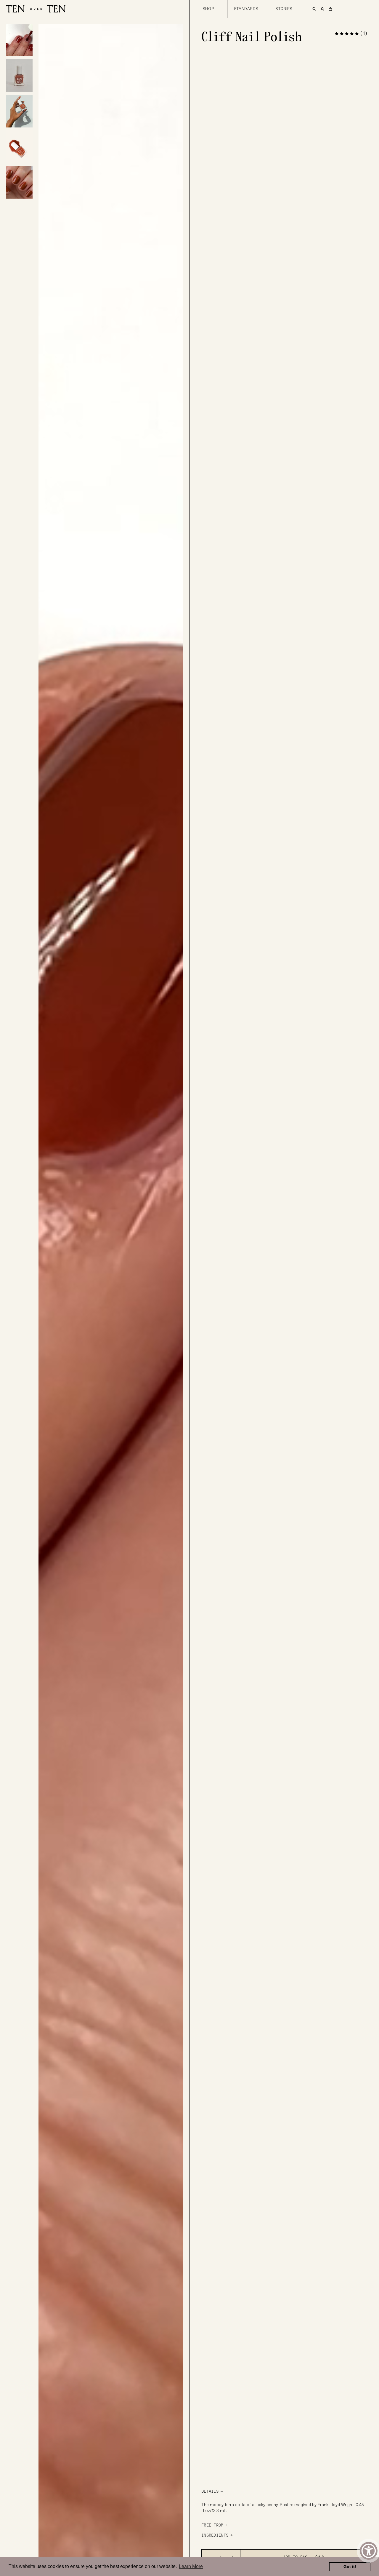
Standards (246, 9)
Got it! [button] (350, 2567)
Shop (208, 9)
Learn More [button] (191, 2566)
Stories (284, 9)
